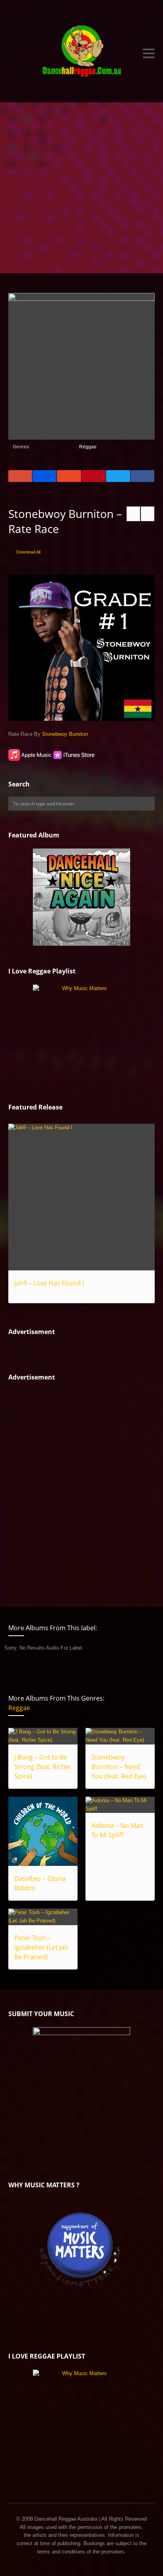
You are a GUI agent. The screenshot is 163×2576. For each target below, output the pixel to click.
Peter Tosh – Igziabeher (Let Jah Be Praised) (41, 1947)
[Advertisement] (81, 188)
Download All (28, 552)
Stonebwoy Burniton (65, 734)
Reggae (88, 447)
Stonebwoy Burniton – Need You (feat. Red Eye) (119, 1767)
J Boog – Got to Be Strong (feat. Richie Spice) (42, 1767)
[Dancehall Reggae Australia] (82, 53)
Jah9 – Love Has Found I (49, 1283)
